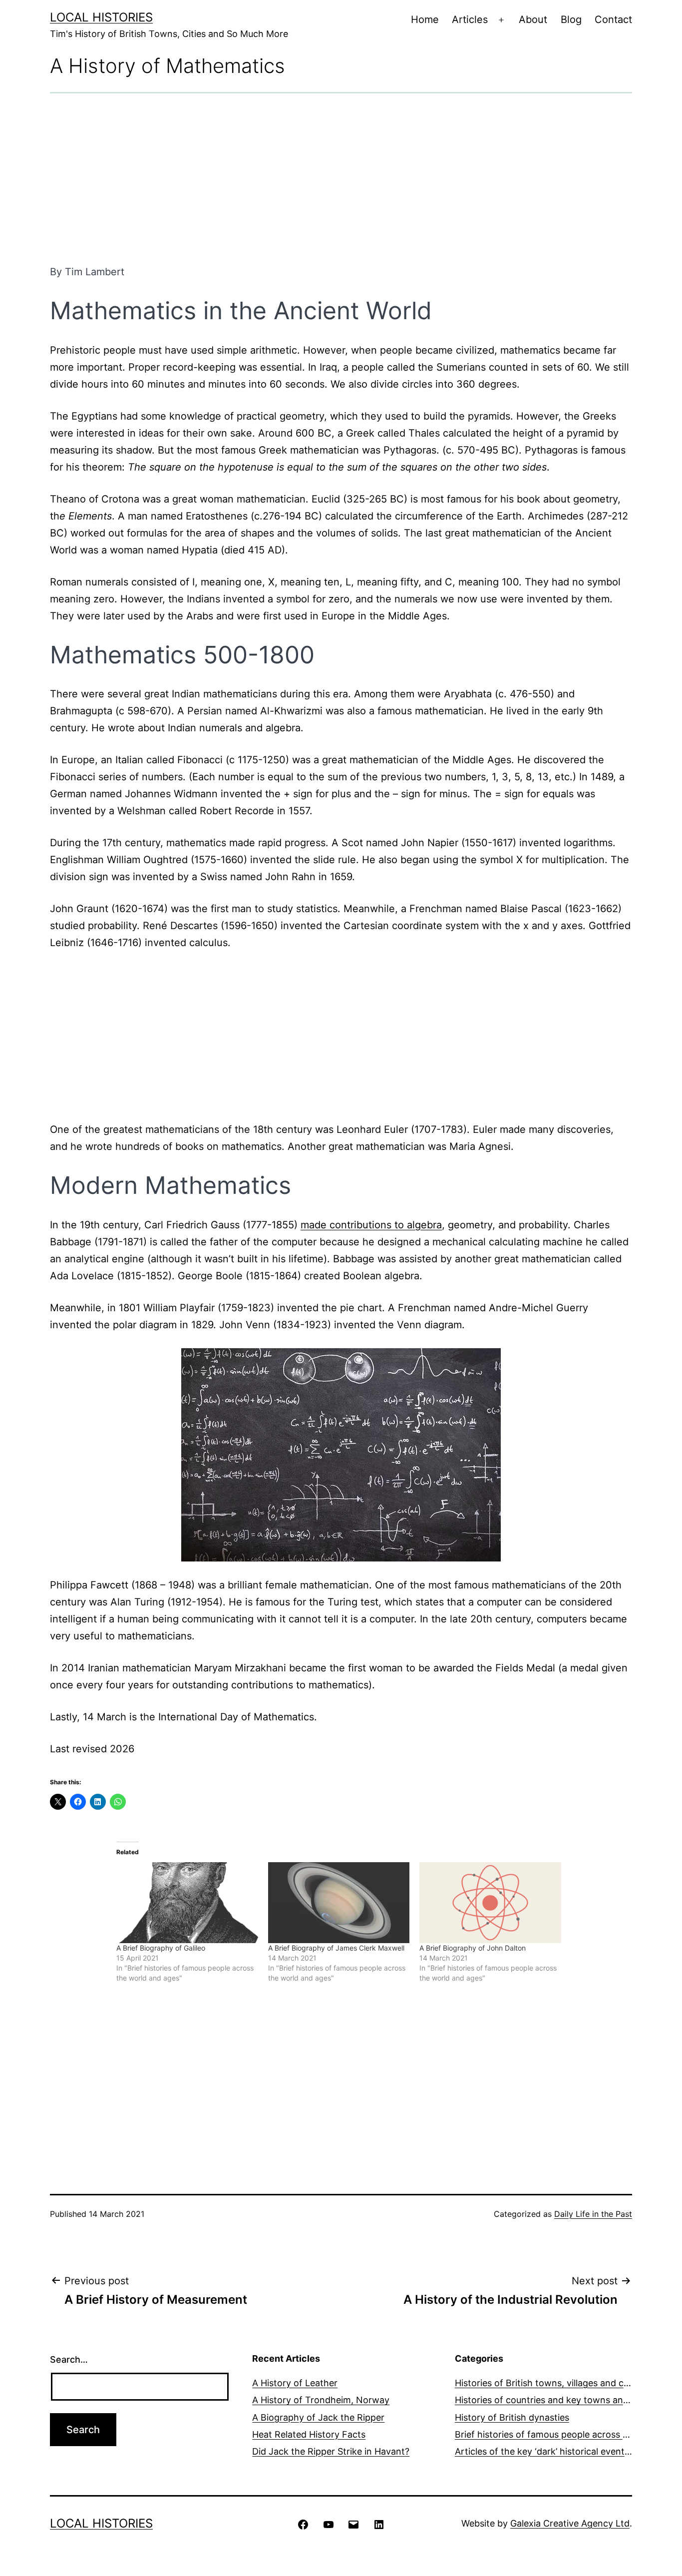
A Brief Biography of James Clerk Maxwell (336, 1948)
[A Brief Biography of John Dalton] (490, 1903)
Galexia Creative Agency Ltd (570, 2523)
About (533, 19)
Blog (571, 19)
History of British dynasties (512, 2417)
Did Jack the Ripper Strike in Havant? (331, 2451)
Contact (613, 19)
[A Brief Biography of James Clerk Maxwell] (339, 1903)
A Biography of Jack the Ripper (318, 2417)
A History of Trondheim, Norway (321, 2400)
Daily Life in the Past (593, 2214)
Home (425, 19)
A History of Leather (295, 2383)
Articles (470, 19)
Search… (69, 2359)
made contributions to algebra (371, 1225)
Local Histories (101, 17)
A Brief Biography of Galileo (161, 1948)
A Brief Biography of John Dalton (473, 1948)
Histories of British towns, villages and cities (548, 2383)
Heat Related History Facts (309, 2434)
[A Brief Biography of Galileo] (187, 1903)
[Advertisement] (341, 178)
